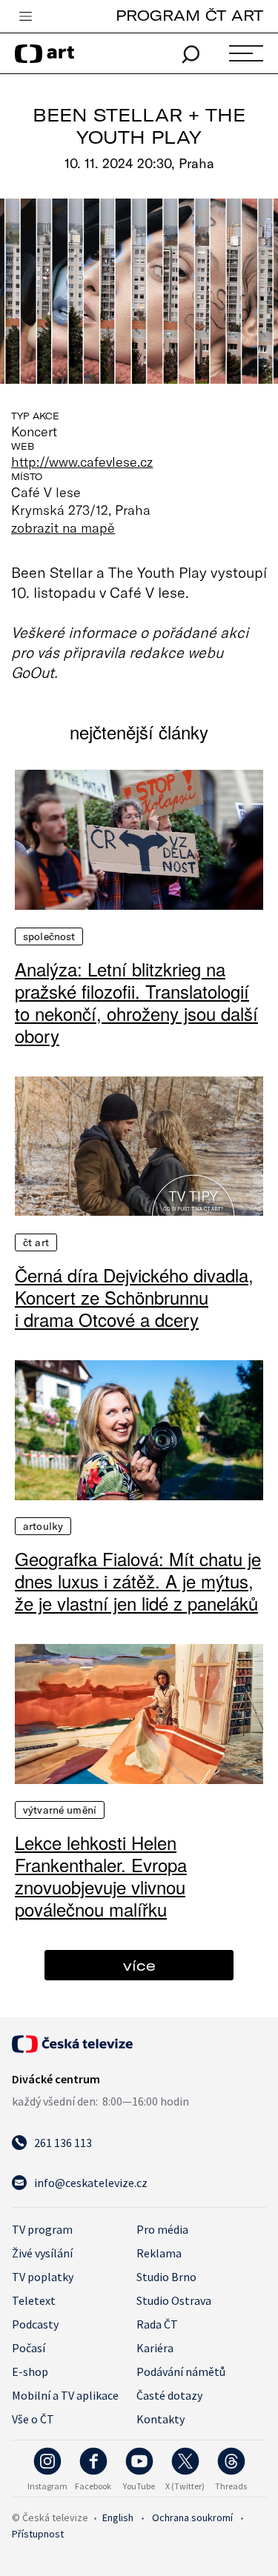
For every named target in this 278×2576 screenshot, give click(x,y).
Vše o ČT (33, 2419)
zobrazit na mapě (63, 527)
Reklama (159, 2253)
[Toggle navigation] (25, 17)
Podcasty (35, 2324)
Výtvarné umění (60, 1810)
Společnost (49, 936)
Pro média (162, 2229)
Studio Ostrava (174, 2300)
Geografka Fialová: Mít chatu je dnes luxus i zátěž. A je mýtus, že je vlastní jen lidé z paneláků (138, 1581)
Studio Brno (166, 2277)
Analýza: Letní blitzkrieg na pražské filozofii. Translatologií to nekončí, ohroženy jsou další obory (136, 1002)
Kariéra (155, 2348)
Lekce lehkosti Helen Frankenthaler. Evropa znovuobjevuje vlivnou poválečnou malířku (101, 1876)
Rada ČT (157, 2324)
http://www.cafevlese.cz (82, 462)
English (118, 2517)
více (139, 1965)
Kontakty (160, 2419)
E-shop (30, 2372)
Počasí (29, 2348)
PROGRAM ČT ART (189, 15)
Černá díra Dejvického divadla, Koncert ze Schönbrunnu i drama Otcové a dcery (134, 1297)
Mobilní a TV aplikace (65, 2395)
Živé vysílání (42, 2253)
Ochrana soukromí (192, 2517)
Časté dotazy (169, 2395)
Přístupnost (38, 2534)
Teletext (34, 2300)
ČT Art (36, 1242)
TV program (42, 2229)
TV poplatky (43, 2277)
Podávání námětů (181, 2372)
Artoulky (43, 1526)
